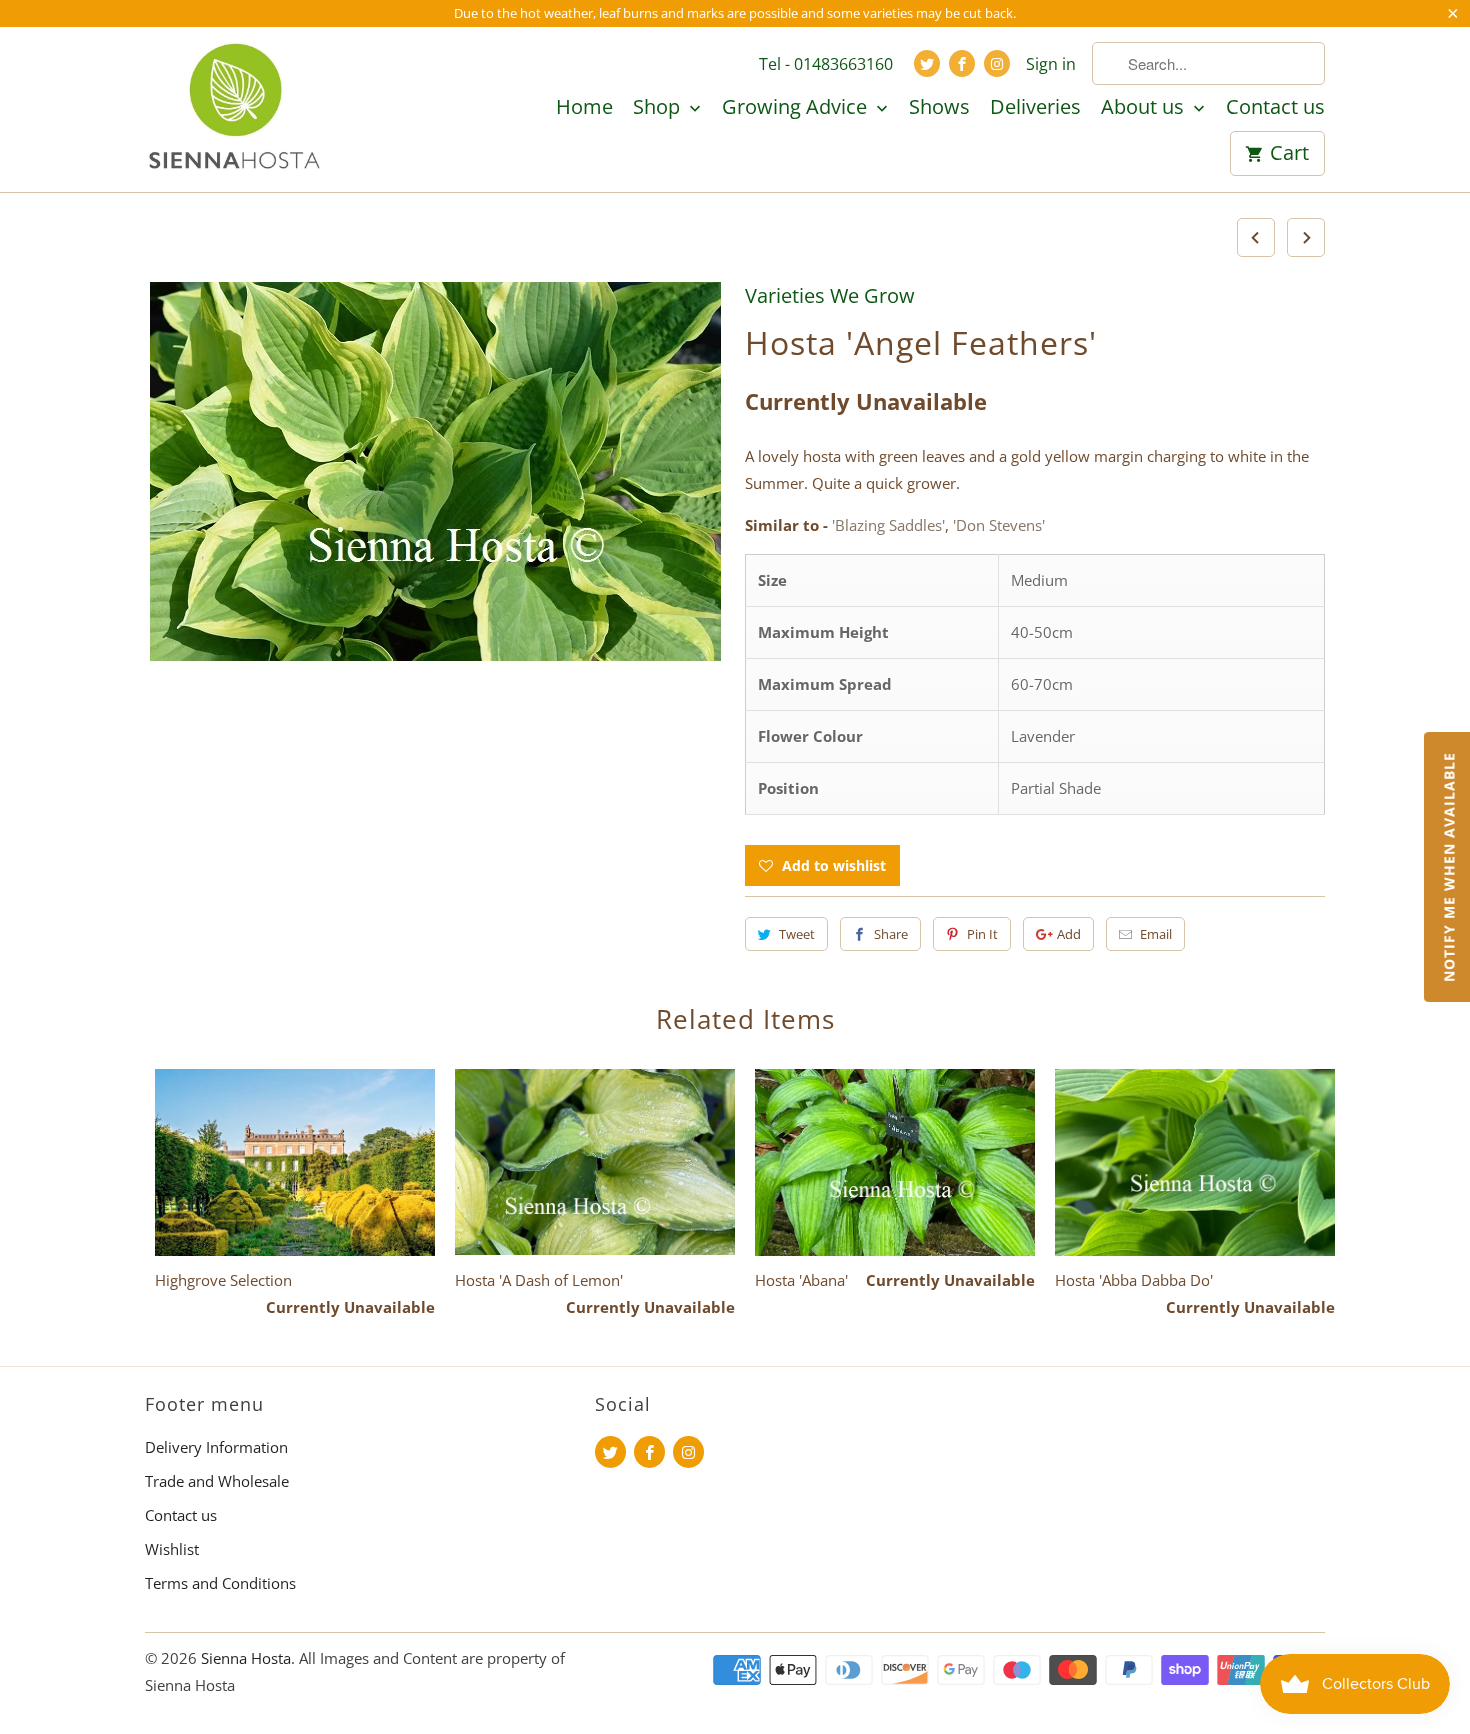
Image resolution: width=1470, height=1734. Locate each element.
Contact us (1275, 108)
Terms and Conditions (220, 1583)
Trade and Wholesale (217, 1481)
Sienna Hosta (246, 1658)
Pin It (982, 934)
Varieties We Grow (830, 295)
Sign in (1051, 64)
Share (891, 934)
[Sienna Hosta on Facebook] (962, 63)
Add (1069, 934)
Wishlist (172, 1549)
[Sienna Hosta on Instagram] (997, 63)
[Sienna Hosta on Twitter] (927, 63)
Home (584, 108)
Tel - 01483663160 (826, 64)
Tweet (797, 934)
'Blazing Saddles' (888, 525)
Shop (659, 108)
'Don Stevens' (999, 525)
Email (1156, 934)
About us (1145, 108)
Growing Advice (797, 108)
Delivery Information (216, 1447)
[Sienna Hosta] (235, 109)
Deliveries (1035, 108)
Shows (939, 108)
